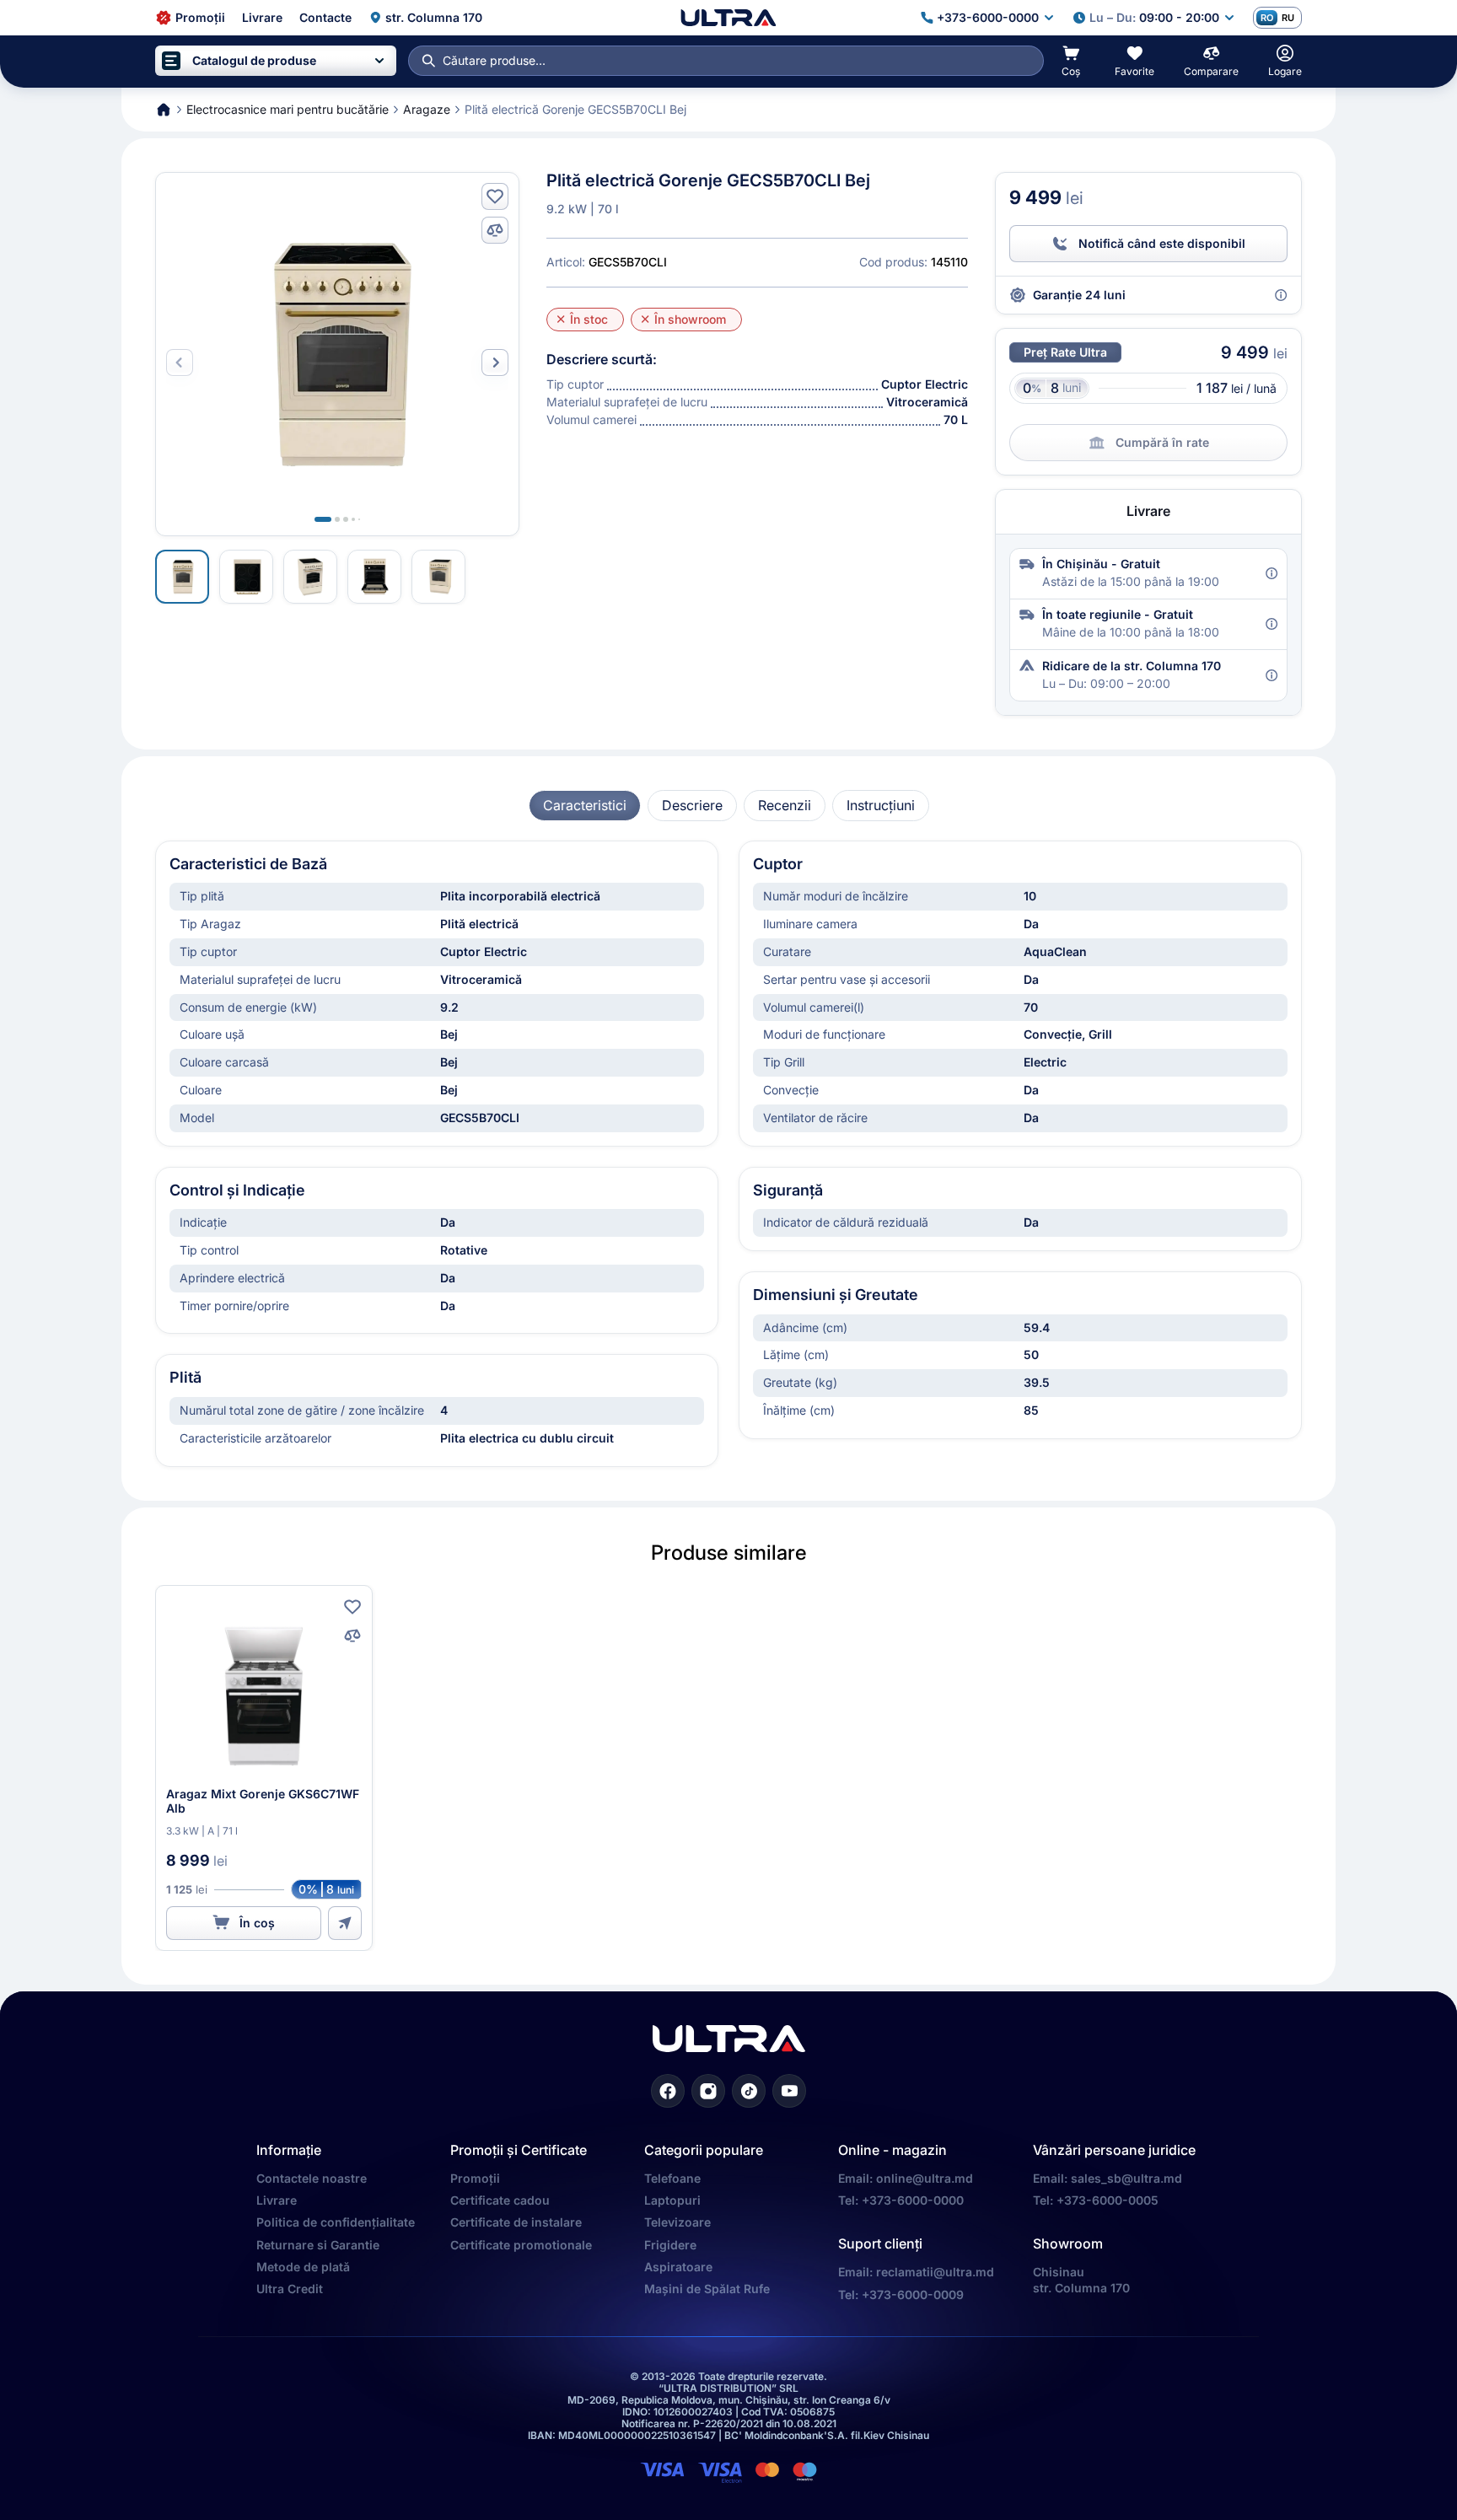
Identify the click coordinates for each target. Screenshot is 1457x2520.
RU (1288, 18)
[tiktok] (749, 2091)
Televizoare (677, 2222)
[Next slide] (495, 363)
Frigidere (670, 2245)
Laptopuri (672, 2200)
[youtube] (789, 2091)
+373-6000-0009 (913, 2294)
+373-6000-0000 (913, 2200)
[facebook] (668, 2091)
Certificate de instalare (516, 2222)
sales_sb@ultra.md (1126, 2178)
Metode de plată (303, 2267)
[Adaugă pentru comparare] (495, 230)
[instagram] (708, 2091)
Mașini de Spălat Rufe (707, 2289)
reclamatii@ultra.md (935, 2272)
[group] (585, 806)
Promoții (475, 2178)
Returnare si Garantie (318, 2245)
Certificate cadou (500, 2200)
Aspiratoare (678, 2267)
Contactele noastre (312, 2178)
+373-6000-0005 (1108, 2200)
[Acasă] (728, 18)
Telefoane (672, 2178)
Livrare (277, 2200)
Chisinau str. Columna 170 (1081, 2279)
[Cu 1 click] (345, 1923)
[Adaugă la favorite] (495, 196)
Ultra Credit (290, 2289)
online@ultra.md (925, 2178)
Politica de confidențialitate (336, 2222)
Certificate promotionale (521, 2245)
